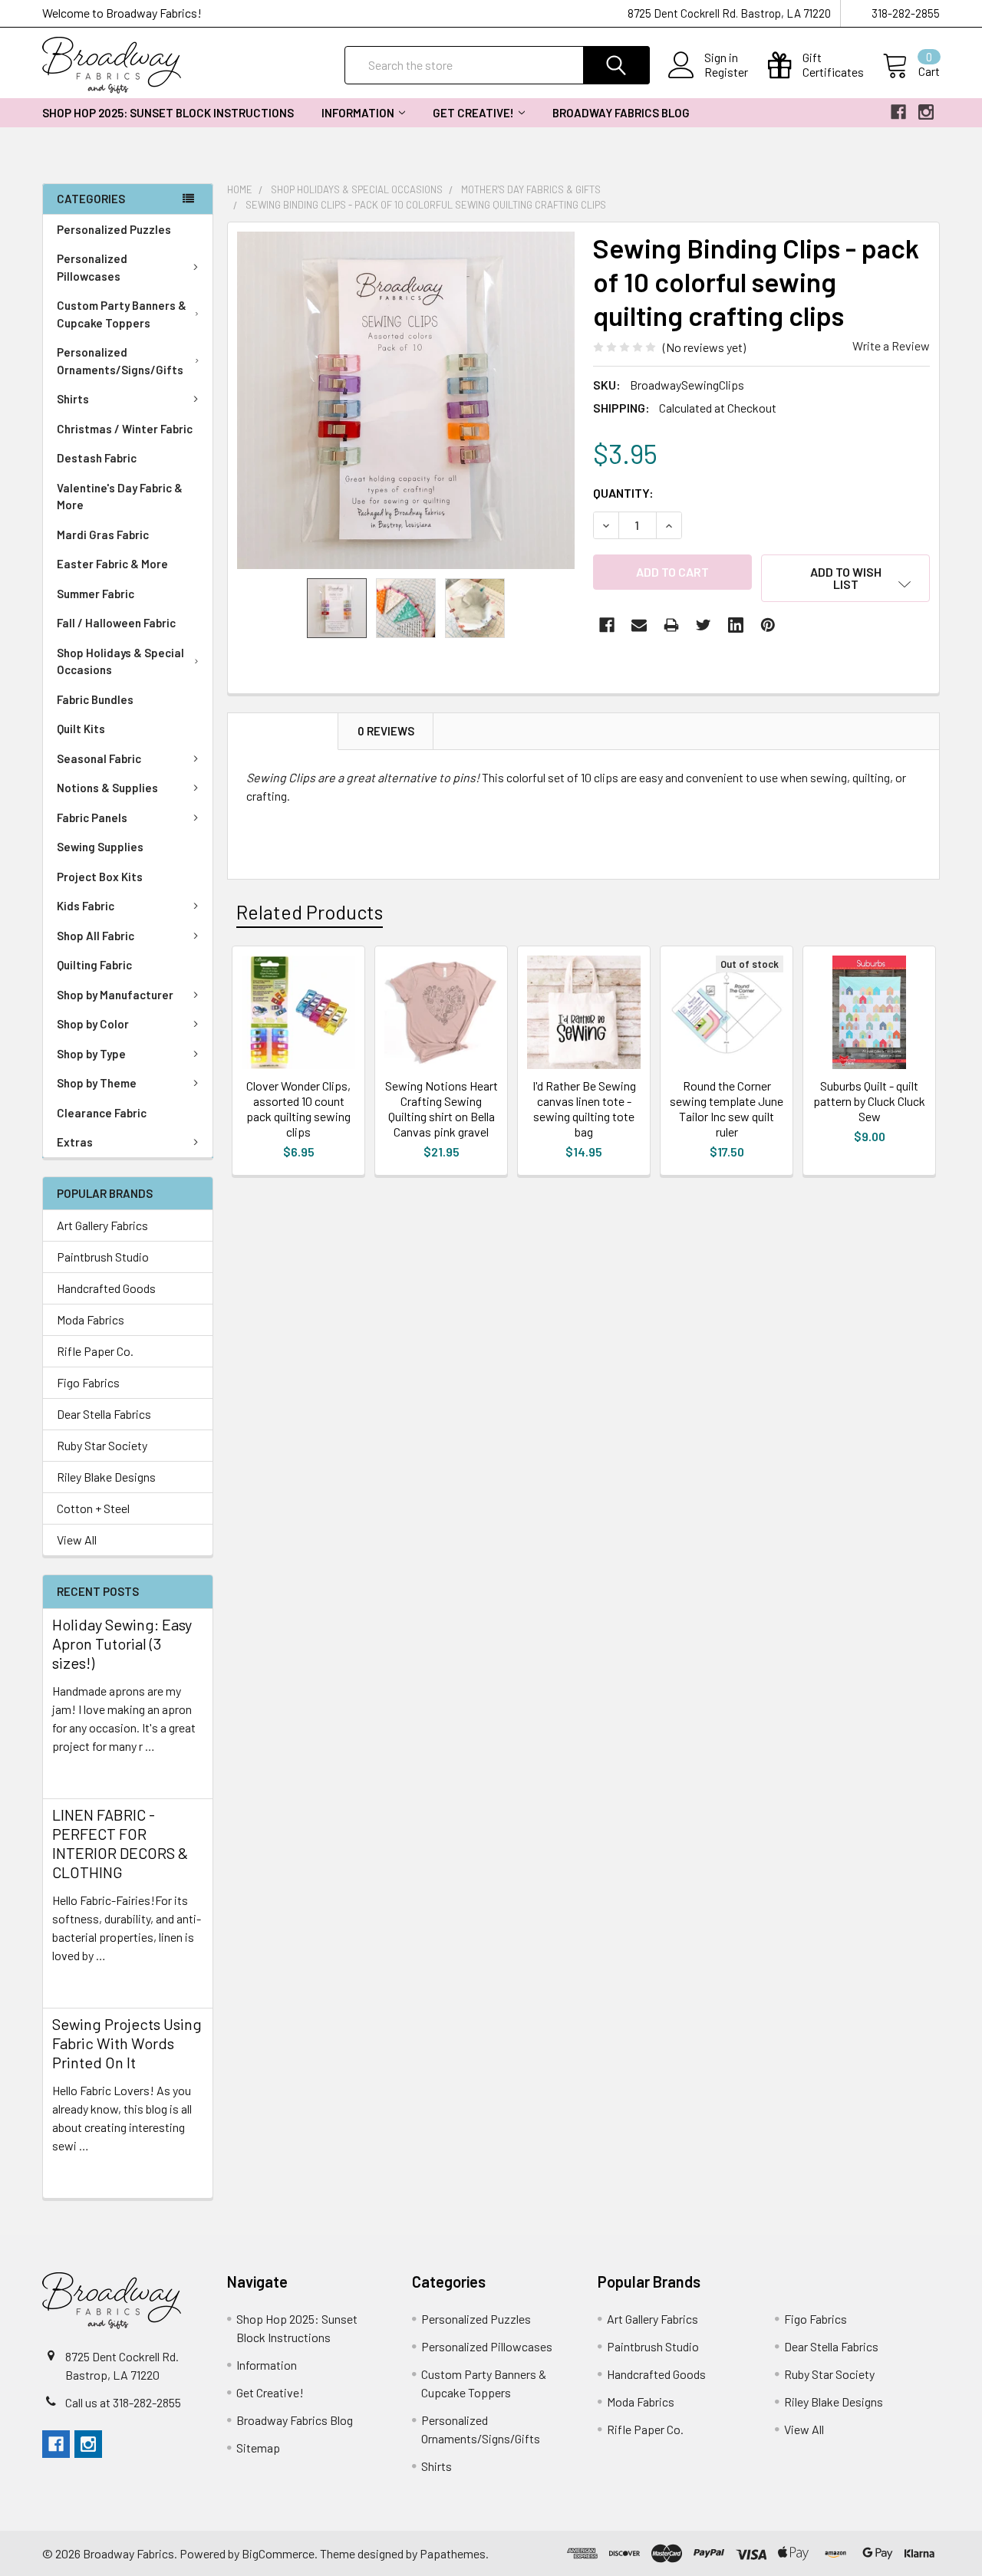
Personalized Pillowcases (92, 267)
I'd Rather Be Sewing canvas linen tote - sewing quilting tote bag (584, 1109)
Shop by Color (93, 1024)
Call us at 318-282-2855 (123, 2402)
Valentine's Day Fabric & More (120, 497)
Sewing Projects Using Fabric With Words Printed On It (127, 2043)
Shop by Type (91, 1054)
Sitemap (258, 2448)
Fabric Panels (92, 818)
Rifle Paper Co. (95, 1351)
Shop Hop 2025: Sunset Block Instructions (168, 113)
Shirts (73, 399)
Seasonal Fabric (99, 758)
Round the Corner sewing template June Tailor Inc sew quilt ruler (727, 1109)
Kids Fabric (86, 906)
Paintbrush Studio (103, 1257)
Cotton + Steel (93, 1508)
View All (77, 1540)
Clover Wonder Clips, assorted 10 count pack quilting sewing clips (298, 1109)
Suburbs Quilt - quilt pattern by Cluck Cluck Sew (869, 1101)
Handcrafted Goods (106, 1288)
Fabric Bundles (95, 699)
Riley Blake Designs (106, 1477)
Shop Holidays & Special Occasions (120, 661)
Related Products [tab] (310, 912)
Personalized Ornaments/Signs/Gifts (120, 361)
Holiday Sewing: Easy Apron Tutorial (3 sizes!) (122, 1643)
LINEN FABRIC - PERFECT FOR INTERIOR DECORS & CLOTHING (120, 1843)
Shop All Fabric (96, 936)
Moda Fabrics (91, 1319)
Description (283, 731)
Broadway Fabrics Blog (621, 113)
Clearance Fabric (102, 1113)
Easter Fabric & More (112, 564)
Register (726, 72)
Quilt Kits (81, 729)
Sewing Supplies (100, 847)
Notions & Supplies (107, 788)
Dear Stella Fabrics (104, 1414)
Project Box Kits (100, 877)
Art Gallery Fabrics (102, 1225)
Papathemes (453, 2553)
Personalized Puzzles (114, 229)
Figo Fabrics (88, 1382)
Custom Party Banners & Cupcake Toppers (122, 314)
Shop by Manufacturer (115, 995)
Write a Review (891, 345)
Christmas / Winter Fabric (125, 429)
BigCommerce (278, 2553)
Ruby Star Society (102, 1445)
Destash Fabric (97, 458)
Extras (75, 1142)
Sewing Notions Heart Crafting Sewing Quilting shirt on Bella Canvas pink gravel (442, 1109)
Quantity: (623, 493)
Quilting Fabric (94, 965)
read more (79, 1773)
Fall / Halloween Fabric (116, 623)
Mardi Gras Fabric (103, 535)
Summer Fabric (96, 594)
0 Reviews (386, 731)
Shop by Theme (97, 1083)
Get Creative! (473, 113)
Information (358, 113)
